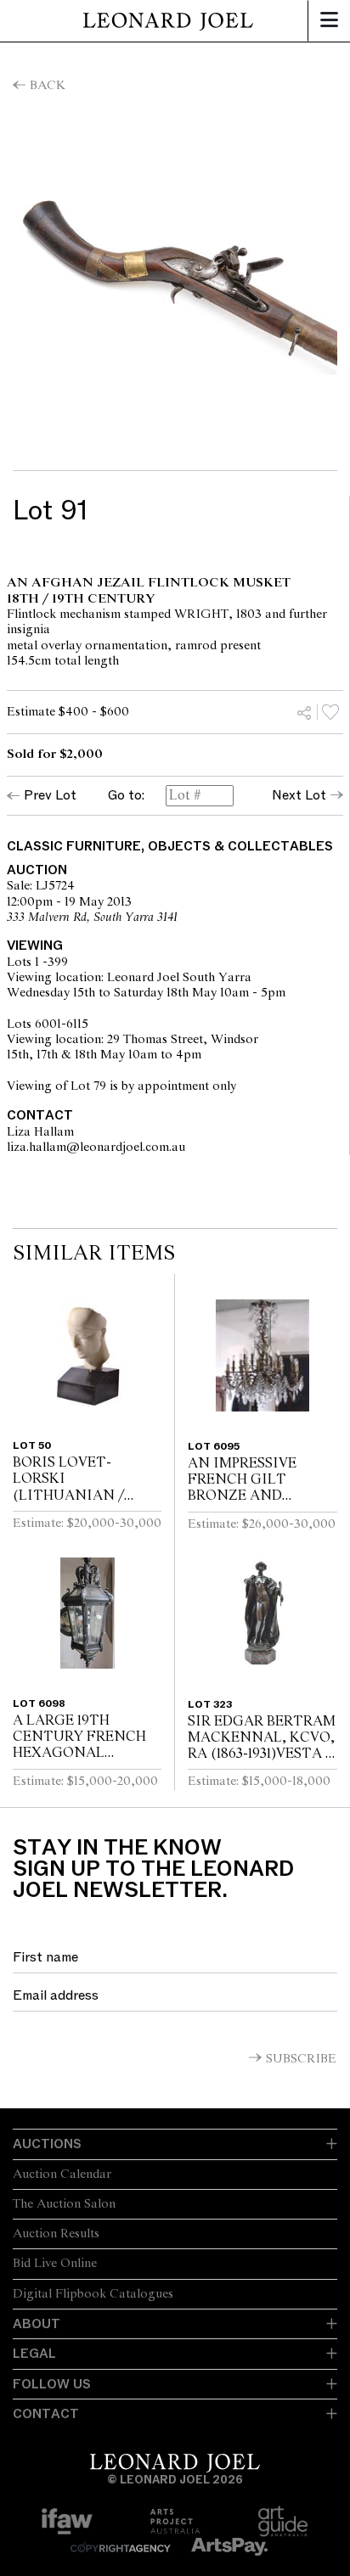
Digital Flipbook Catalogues (93, 2294)
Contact (46, 2414)
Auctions (47, 2144)
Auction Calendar (62, 2175)
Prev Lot (50, 795)
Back (48, 86)
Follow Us (52, 2384)
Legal (34, 2354)
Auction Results (56, 2234)
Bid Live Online (55, 2264)
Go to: (126, 796)
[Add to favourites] (330, 712)
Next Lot (299, 795)
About (37, 2324)
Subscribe (301, 2059)
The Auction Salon (64, 2204)
